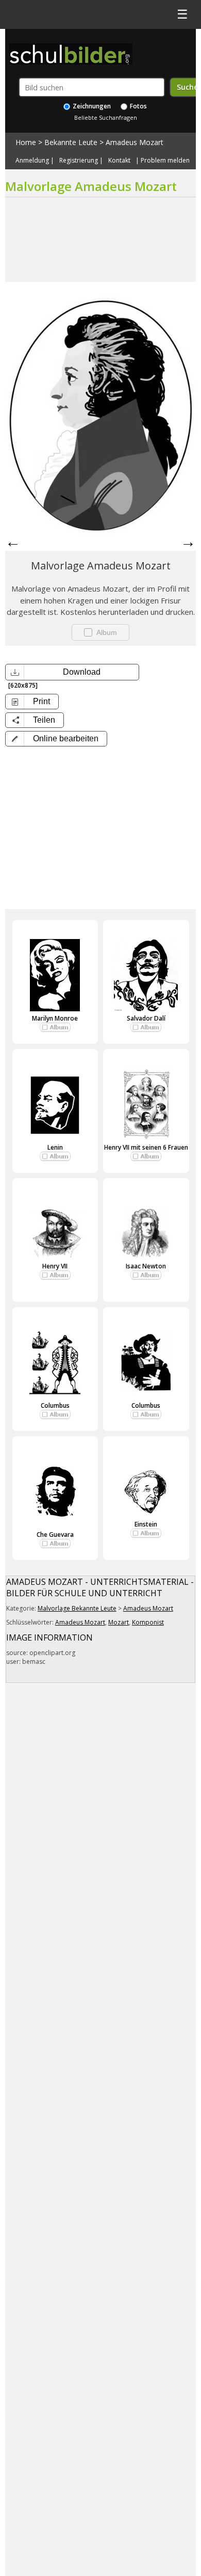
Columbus (55, 1405)
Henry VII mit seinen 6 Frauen (146, 1147)
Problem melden (165, 161)
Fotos (138, 106)
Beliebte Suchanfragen (106, 117)
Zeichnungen (91, 106)
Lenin (55, 1147)
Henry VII (55, 1266)
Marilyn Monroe (55, 1018)
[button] (56, 739)
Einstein (146, 1524)
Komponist (148, 1622)
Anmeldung (32, 161)
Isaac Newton (146, 1266)
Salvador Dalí (146, 1018)
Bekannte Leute (71, 142)
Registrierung (79, 161)
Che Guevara (55, 1535)
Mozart (119, 1622)
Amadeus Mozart (135, 142)
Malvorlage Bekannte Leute (77, 1608)
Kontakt (119, 161)
